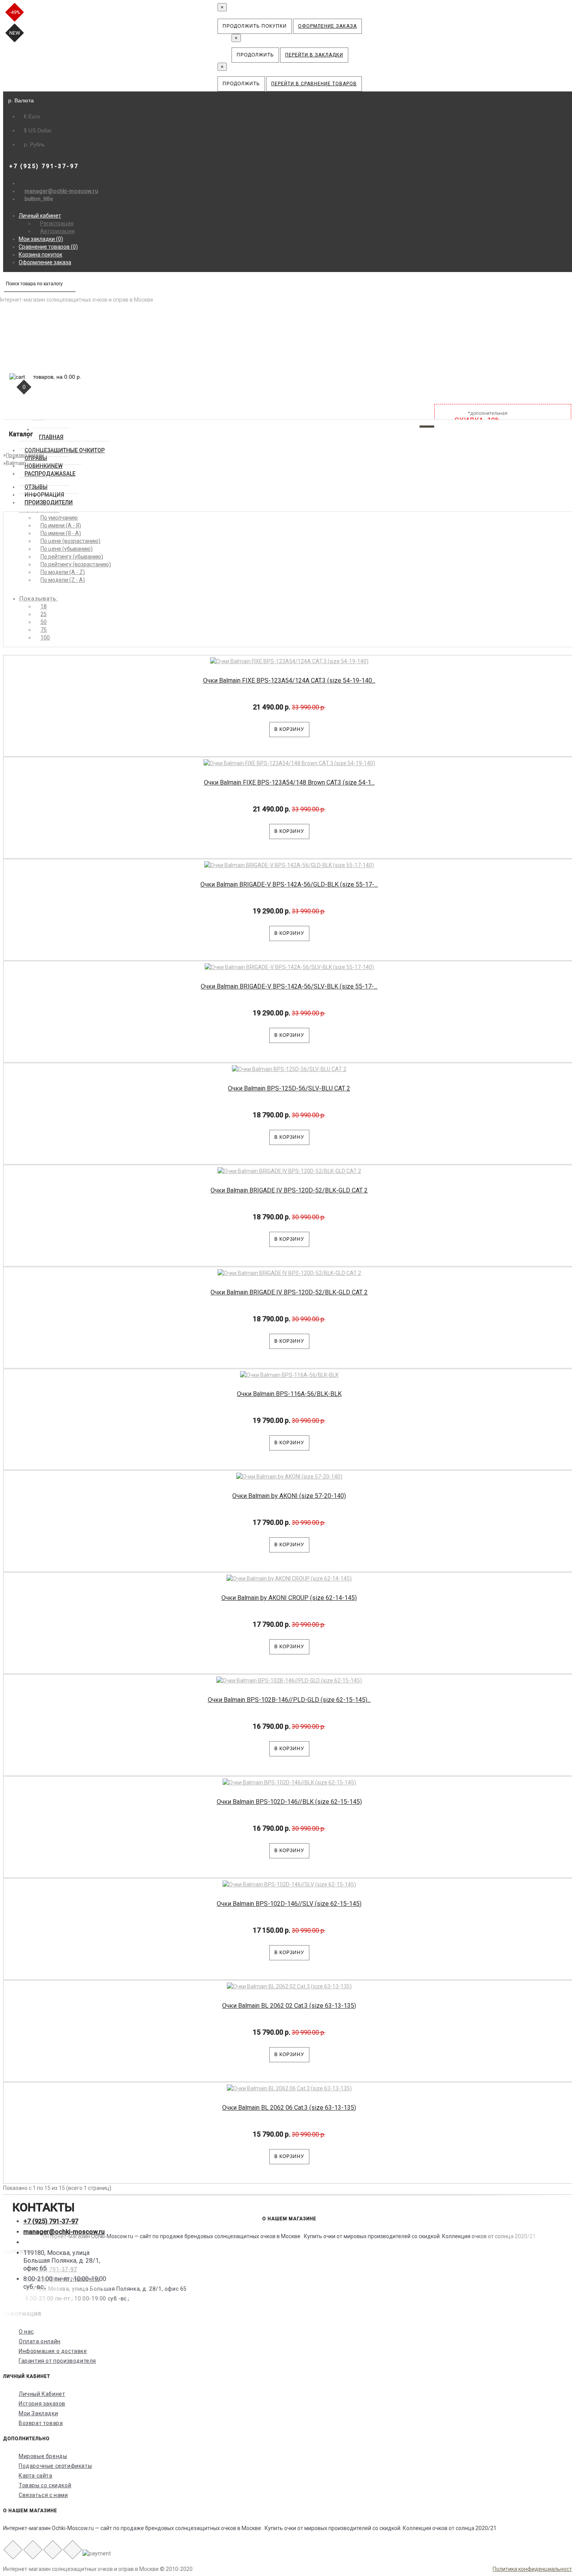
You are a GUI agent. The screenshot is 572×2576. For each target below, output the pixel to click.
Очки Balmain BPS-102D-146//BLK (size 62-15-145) (289, 1802)
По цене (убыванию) (67, 549)
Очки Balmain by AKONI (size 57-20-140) (289, 1496)
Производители (49, 502)
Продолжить (255, 55)
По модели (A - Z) (63, 572)
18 (44, 606)
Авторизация (57, 231)
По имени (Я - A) (61, 533)
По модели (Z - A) (63, 580)
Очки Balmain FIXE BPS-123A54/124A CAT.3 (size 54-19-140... (289, 680)
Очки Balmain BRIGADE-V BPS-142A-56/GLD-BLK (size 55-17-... (289, 884)
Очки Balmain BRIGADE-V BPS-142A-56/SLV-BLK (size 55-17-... (289, 986)
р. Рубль (34, 144)
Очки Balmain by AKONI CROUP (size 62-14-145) (289, 1598)
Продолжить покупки (255, 26)
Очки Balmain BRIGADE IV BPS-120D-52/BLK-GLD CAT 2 (289, 1190)
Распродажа (50, 474)
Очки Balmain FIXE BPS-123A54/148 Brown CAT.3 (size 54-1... (289, 782)
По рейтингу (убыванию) (72, 557)
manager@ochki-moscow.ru (61, 191)
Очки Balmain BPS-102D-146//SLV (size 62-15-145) (289, 1904)
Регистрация (57, 223)
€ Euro (32, 116)
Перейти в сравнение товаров (314, 84)
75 (44, 630)
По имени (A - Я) (61, 525)
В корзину (289, 729)
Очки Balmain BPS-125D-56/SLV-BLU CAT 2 (289, 1088)
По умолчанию (59, 518)
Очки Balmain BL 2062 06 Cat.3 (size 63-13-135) (289, 2108)
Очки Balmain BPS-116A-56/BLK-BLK (289, 1394)
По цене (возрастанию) (70, 541)
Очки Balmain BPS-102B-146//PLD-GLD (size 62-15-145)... (289, 1700)
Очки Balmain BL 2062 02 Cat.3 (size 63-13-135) (289, 2006)
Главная (51, 437)
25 (44, 614)
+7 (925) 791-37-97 (51, 2221)
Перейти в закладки (314, 55)
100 (45, 637)
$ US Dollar (38, 130)
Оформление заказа (327, 26)
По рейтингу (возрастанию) (76, 564)
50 (44, 622)
